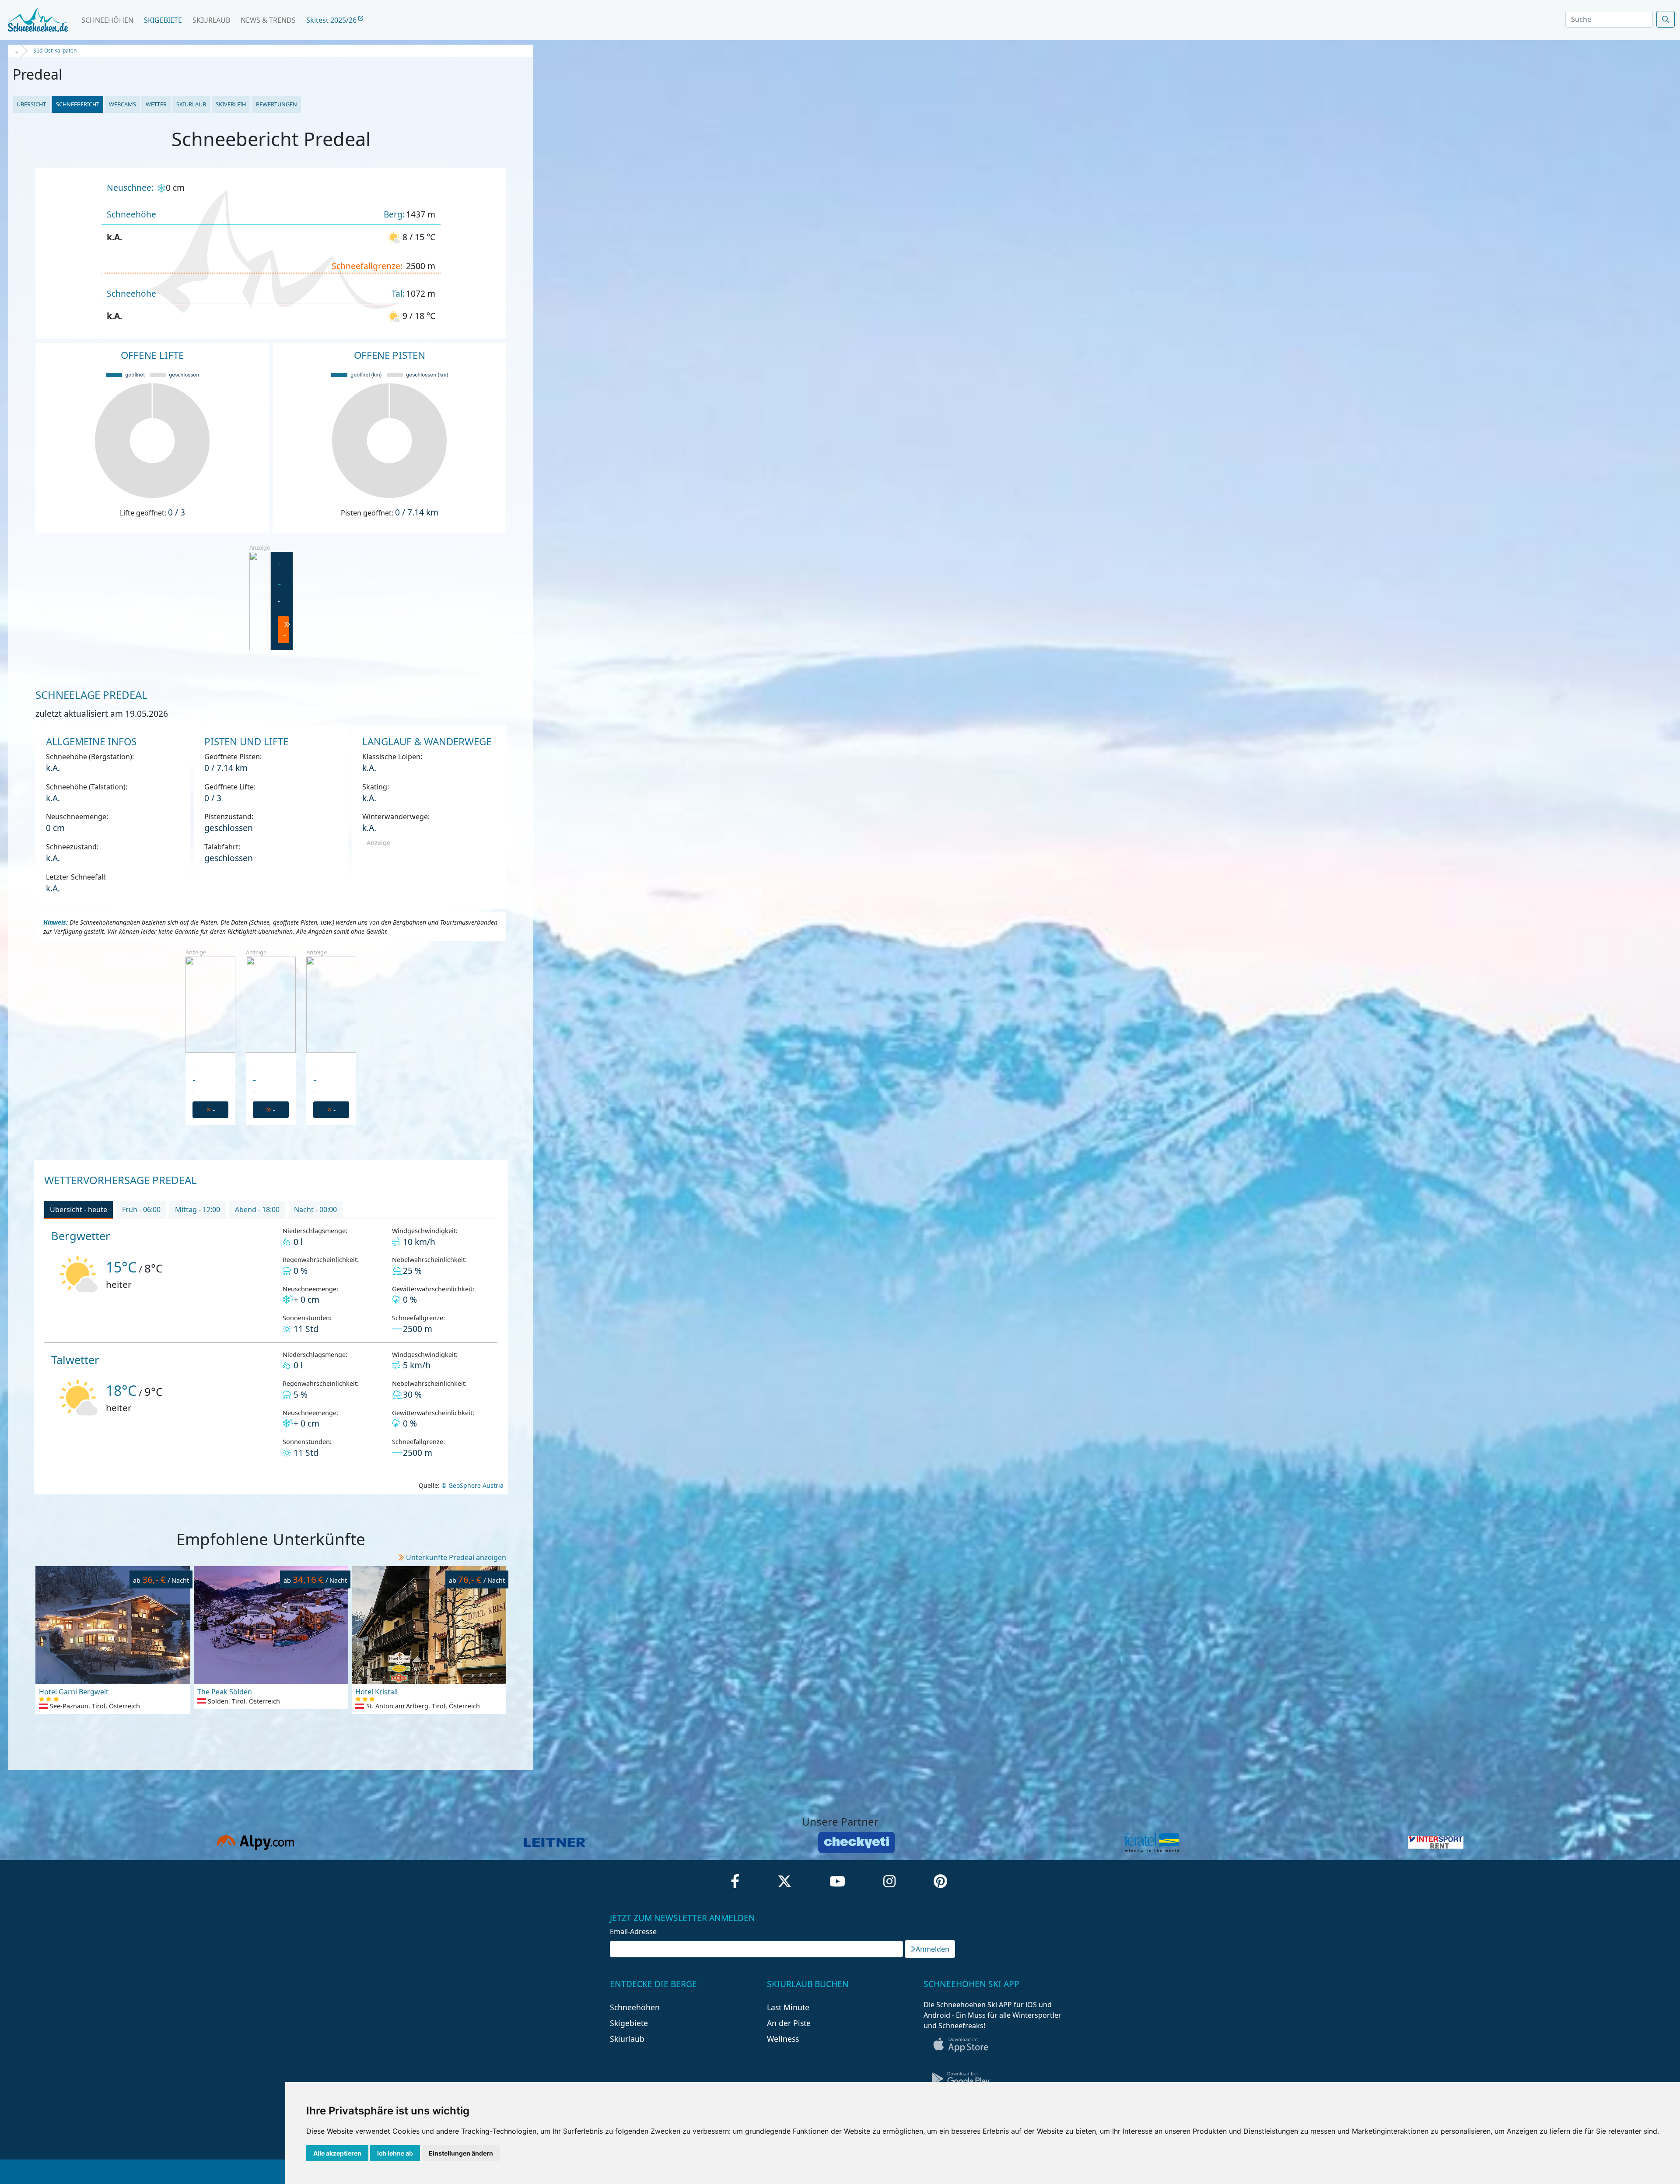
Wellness (783, 2039)
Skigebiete (163, 20)
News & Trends (268, 20)
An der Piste (789, 2023)
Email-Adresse (633, 1932)
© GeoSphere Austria (472, 1485)
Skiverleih (231, 104)
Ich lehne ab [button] (395, 2153)
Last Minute (788, 2007)
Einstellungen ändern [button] (461, 2153)
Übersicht (31, 104)
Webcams (122, 104)
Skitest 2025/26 (332, 20)
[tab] (79, 1210)
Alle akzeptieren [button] (337, 2153)
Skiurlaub (211, 20)
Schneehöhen (107, 20)
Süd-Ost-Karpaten (55, 51)
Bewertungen (276, 104)
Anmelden (933, 1949)
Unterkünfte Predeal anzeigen (456, 1557)
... (16, 51)
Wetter (156, 104)
